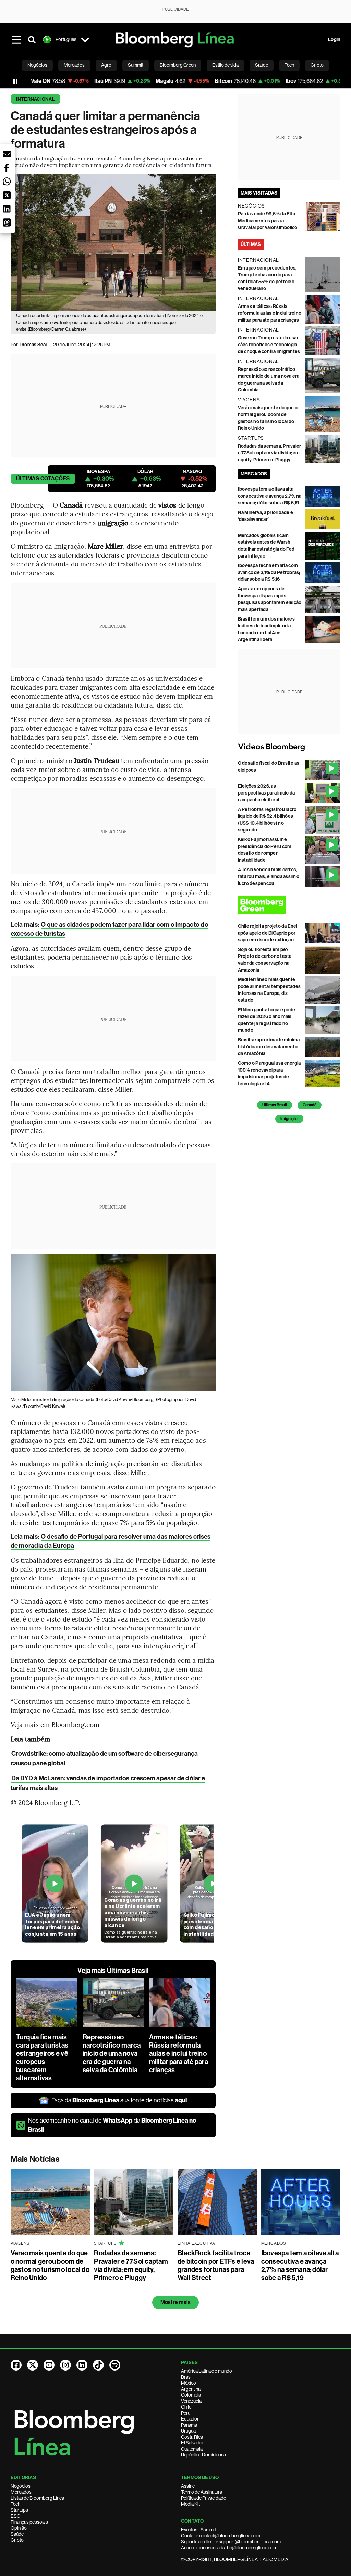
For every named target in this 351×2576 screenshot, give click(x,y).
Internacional (35, 99)
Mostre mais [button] (176, 2302)
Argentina (191, 2389)
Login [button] (334, 40)
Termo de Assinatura (202, 2492)
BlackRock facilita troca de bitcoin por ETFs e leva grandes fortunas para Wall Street (216, 2265)
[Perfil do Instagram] (65, 2365)
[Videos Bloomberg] (289, 747)
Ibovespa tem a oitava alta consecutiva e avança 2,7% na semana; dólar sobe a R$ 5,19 (270, 496)
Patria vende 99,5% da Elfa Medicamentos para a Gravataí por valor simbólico (268, 221)
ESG (15, 2516)
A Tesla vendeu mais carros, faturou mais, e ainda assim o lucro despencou (269, 877)
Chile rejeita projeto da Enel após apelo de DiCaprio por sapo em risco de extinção (268, 933)
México (189, 2383)
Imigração (289, 1119)
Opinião (19, 2528)
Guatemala (192, 2449)
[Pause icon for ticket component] (15, 81)
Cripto (17, 2540)
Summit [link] (136, 65)
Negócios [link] (37, 65)
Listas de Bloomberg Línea (37, 2498)
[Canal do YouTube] (49, 2365)
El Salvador (192, 2443)
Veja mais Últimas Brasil (113, 1971)
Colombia (191, 2395)
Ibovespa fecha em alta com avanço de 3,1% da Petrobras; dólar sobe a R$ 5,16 (269, 572)
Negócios (21, 2486)
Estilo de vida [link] (225, 65)
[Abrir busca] (32, 40)
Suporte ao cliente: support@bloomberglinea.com (231, 2542)
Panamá (189, 2425)
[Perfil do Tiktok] (98, 2365)
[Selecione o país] (85, 40)
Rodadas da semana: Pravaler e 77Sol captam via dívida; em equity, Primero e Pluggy (269, 453)
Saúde (17, 2534)
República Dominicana (203, 2455)
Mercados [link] (74, 65)
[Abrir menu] (17, 40)
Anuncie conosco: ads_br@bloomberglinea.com (229, 2548)
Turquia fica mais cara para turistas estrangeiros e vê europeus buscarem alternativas (42, 2058)
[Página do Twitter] (33, 2365)
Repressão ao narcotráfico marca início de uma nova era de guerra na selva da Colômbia (112, 2053)
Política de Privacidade (203, 2498)
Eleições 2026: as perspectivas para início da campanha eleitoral (266, 793)
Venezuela (191, 2401)
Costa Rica (192, 2437)
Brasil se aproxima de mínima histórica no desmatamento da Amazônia (269, 1047)
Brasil (187, 2377)
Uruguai (189, 2431)
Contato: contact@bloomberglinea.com (221, 2536)
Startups (19, 2510)
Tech (15, 2504)
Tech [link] (289, 65)
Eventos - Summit (198, 2530)
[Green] (289, 905)
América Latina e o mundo (207, 2371)
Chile (186, 2407)
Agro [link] (106, 65)
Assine (188, 2486)
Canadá (310, 1105)
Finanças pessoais (29, 2522)
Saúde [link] (262, 65)
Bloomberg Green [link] (178, 65)
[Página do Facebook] (16, 2365)
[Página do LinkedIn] (82, 2365)
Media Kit (190, 2504)
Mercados (21, 2492)
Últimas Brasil (275, 1105)
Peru (186, 2413)
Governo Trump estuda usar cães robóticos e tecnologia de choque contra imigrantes (269, 345)
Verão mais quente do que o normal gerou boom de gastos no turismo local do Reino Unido (50, 2265)
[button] (7, 154)
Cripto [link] (317, 65)
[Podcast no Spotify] (115, 2365)
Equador (190, 2419)
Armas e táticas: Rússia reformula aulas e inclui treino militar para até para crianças (179, 2053)
